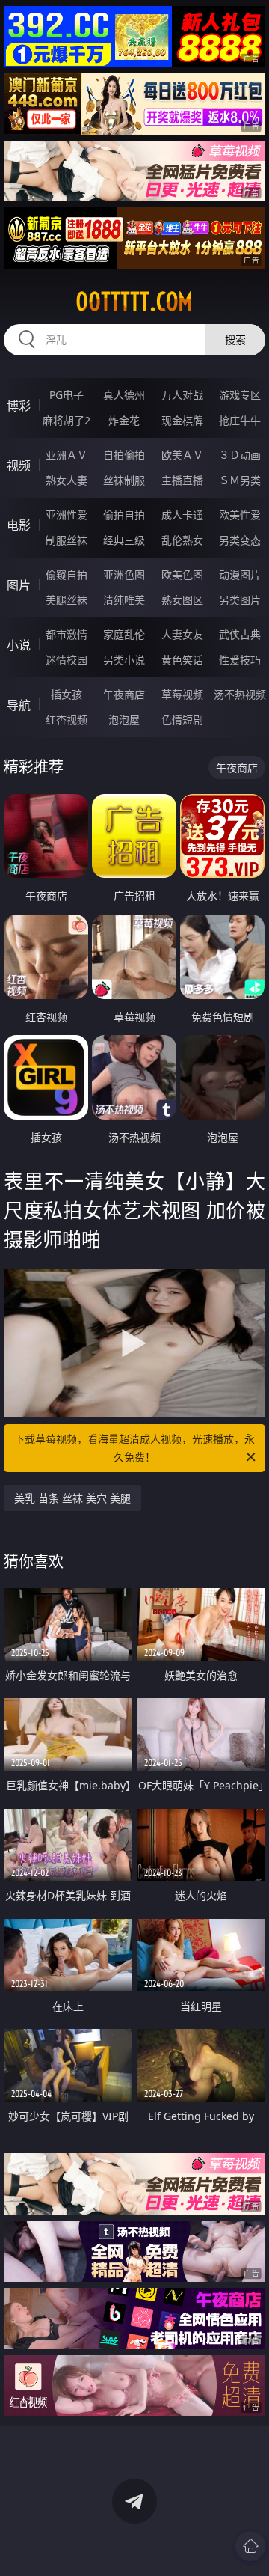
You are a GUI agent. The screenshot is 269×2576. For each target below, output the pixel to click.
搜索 (235, 339)
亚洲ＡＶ (67, 455)
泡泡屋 (124, 720)
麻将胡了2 (67, 420)
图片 (19, 585)
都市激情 (67, 634)
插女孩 (67, 694)
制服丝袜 (67, 540)
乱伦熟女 (182, 540)
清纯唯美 (124, 600)
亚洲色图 (124, 574)
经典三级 (124, 540)
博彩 (19, 406)
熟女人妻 (67, 480)
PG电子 (67, 395)
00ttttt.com (134, 302)
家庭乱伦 (124, 634)
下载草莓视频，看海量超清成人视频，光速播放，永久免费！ (134, 1448)
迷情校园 (67, 660)
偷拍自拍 (124, 515)
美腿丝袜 (67, 600)
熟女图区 (182, 600)
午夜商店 (124, 694)
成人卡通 (182, 515)
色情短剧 (182, 720)
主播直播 (182, 480)
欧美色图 (182, 574)
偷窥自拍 (67, 574)
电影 (19, 525)
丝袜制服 (124, 480)
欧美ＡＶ (182, 455)
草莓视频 (182, 694)
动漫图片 (240, 574)
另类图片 (240, 600)
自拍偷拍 (124, 455)
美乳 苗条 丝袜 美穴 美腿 (72, 1498)
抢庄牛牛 (240, 420)
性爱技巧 (240, 660)
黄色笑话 (182, 660)
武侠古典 (240, 634)
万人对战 (182, 395)
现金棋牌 (182, 420)
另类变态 (240, 540)
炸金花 (124, 420)
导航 (19, 705)
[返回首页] (250, 2546)
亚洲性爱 (67, 515)
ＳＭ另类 (240, 480)
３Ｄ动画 (240, 455)
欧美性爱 (240, 515)
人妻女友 (182, 634)
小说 (19, 645)
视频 (19, 466)
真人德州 (124, 395)
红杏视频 (67, 720)
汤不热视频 (240, 694)
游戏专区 (240, 395)
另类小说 (124, 660)
